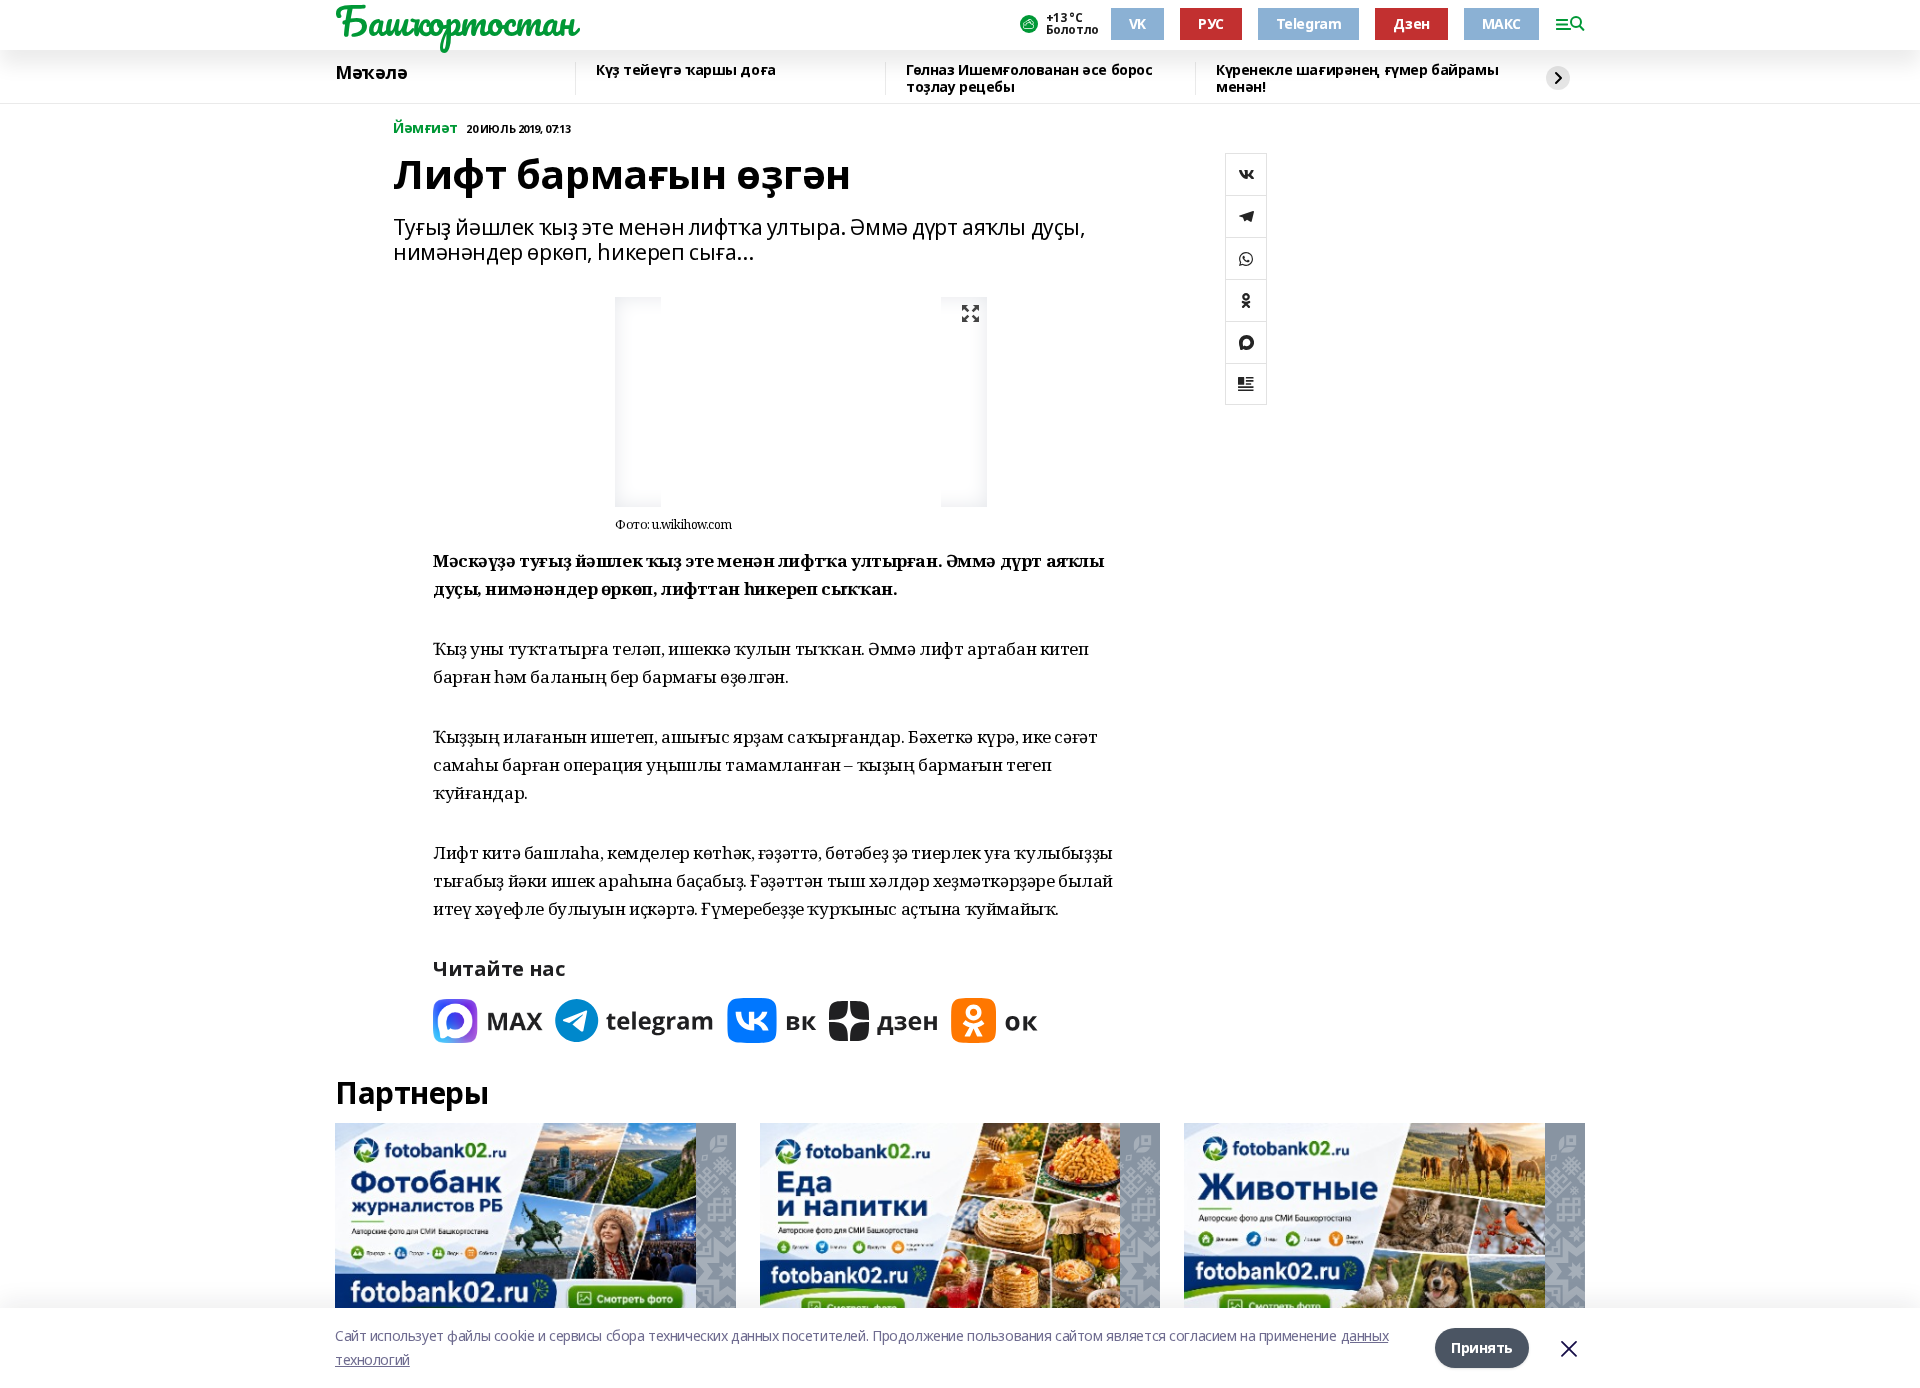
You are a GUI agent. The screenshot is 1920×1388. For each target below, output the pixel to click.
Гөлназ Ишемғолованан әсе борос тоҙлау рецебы (1029, 78)
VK (1137, 23)
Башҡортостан (455, 21)
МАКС (1501, 23)
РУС (1211, 23)
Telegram (1309, 23)
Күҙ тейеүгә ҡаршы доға (686, 70)
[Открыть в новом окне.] (488, 1020)
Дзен (1411, 23)
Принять (1482, 1347)
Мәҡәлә (371, 73)
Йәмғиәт (425, 128)
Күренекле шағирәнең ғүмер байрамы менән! (1357, 78)
